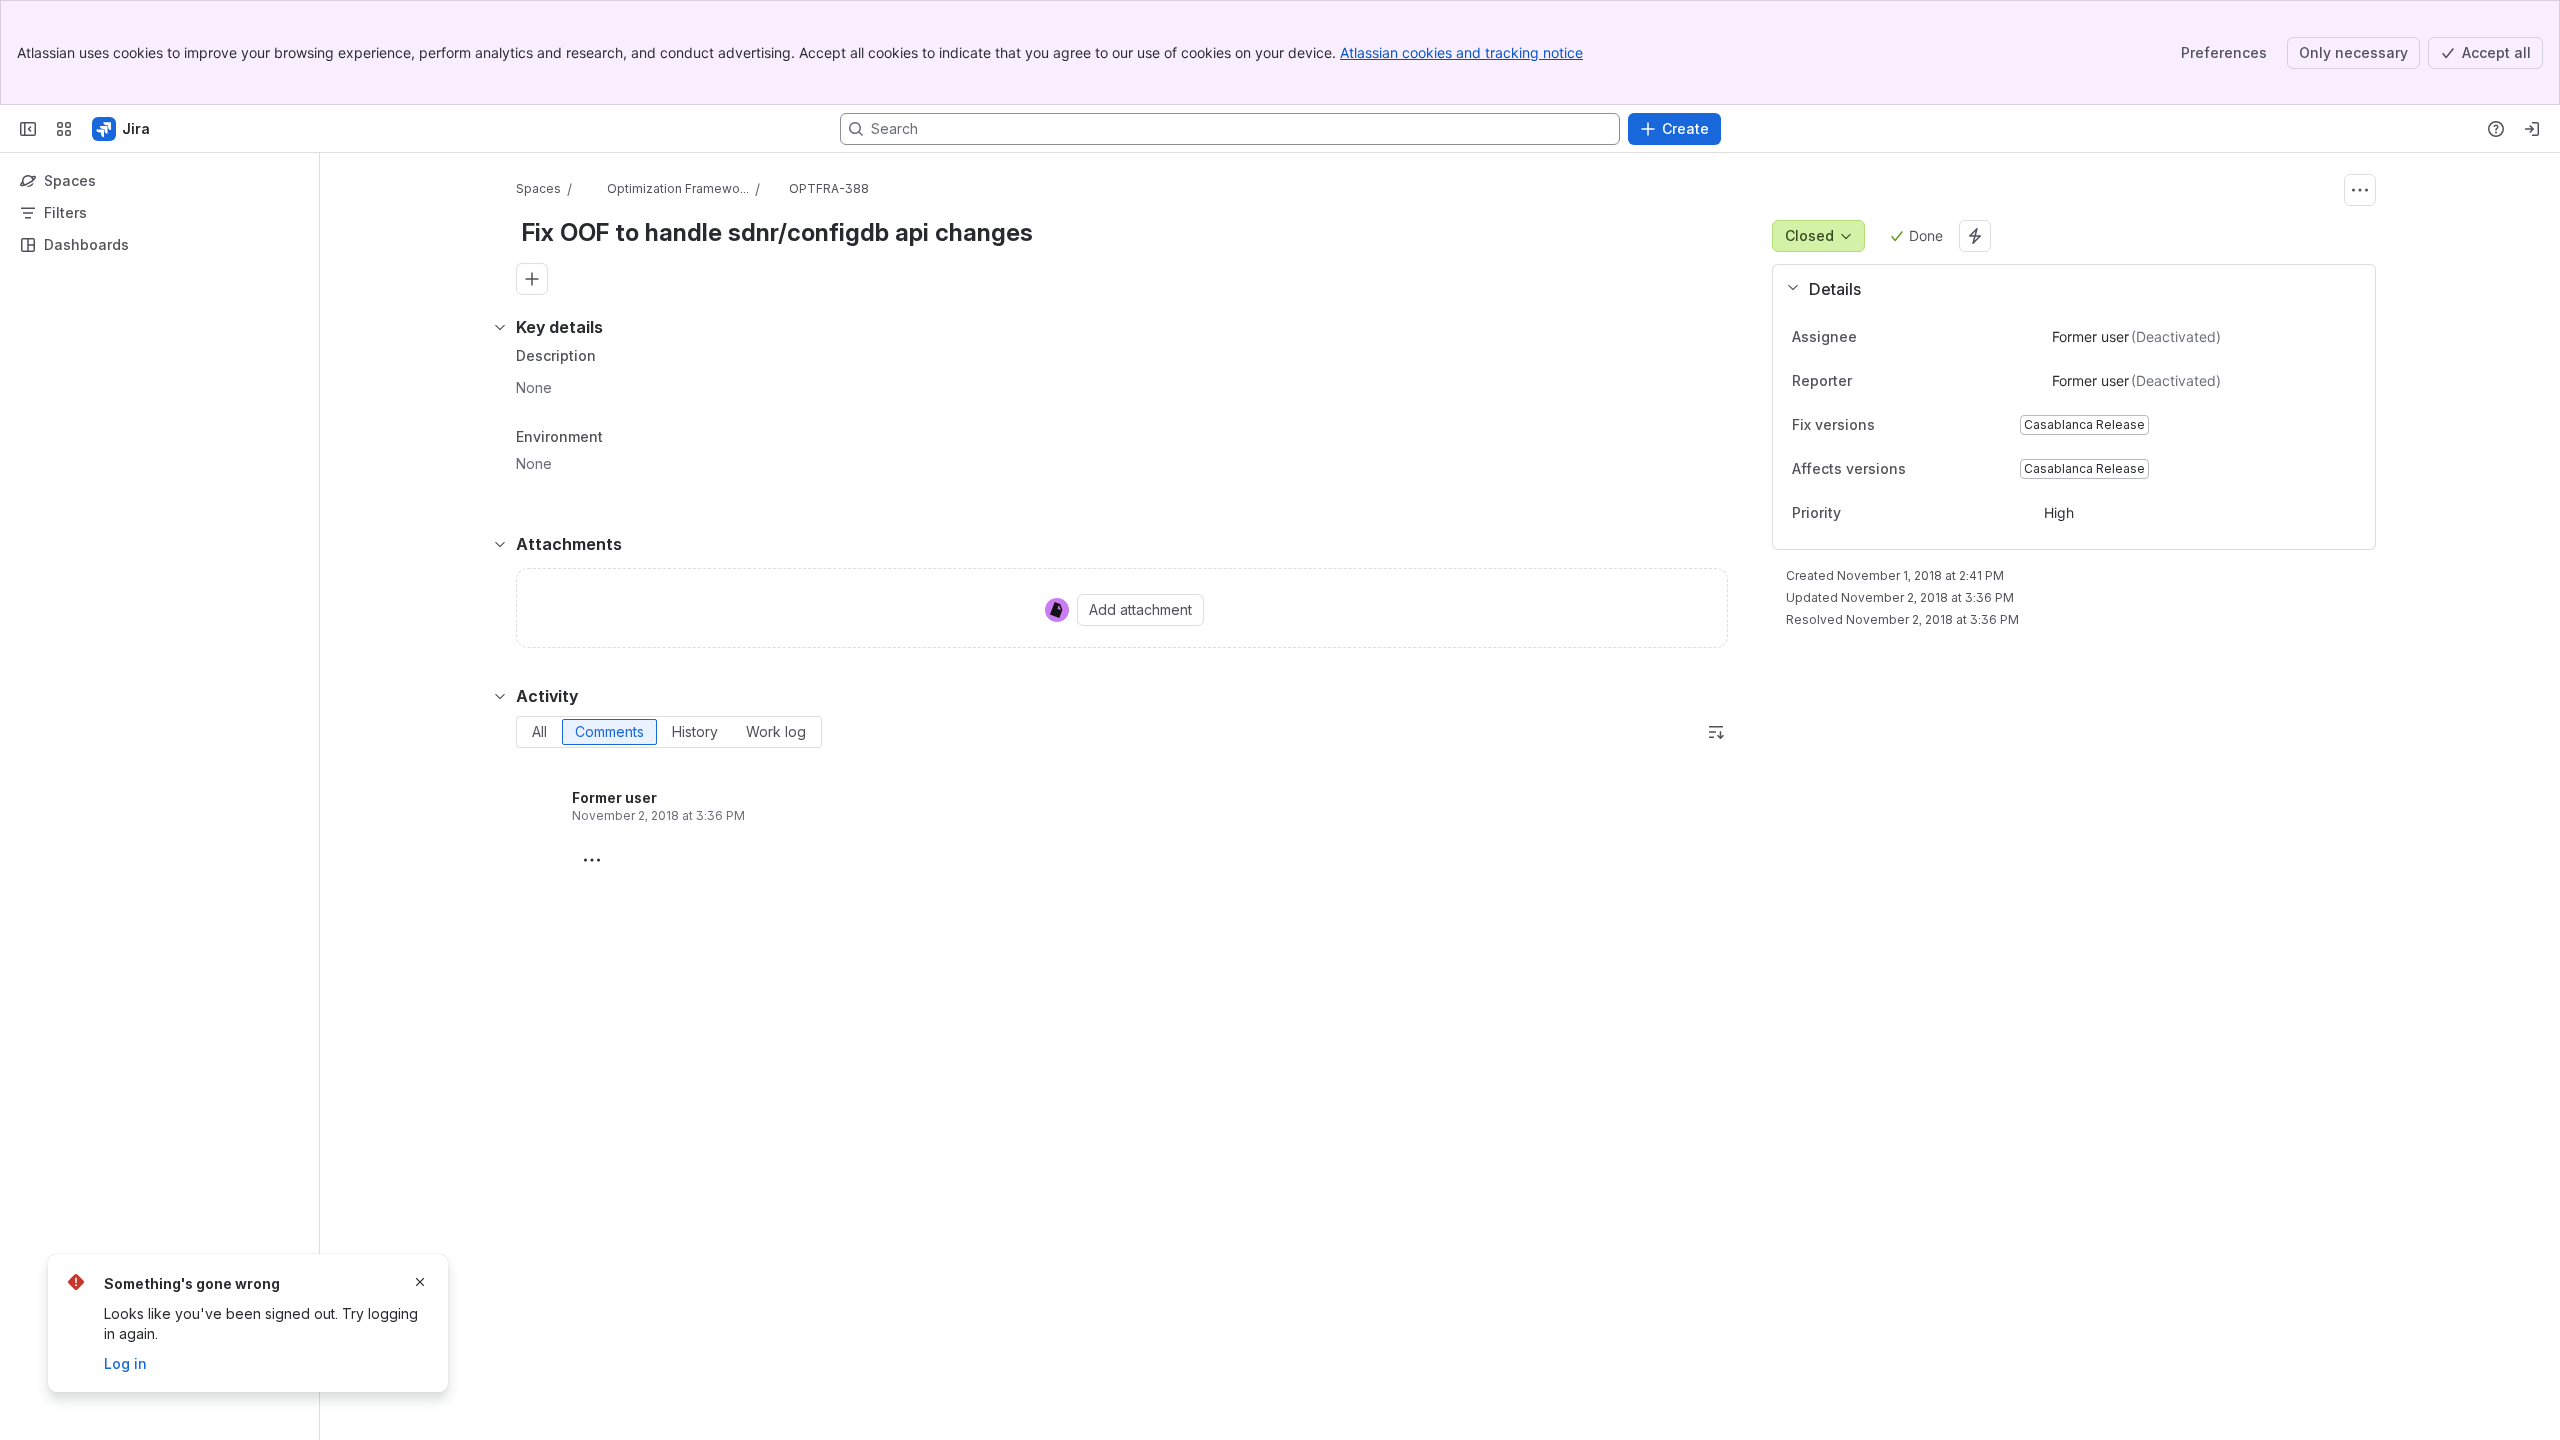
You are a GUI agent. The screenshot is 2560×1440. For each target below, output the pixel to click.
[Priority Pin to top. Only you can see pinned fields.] (1885, 513)
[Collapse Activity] (500, 696)
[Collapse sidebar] (28, 129)
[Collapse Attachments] (500, 544)
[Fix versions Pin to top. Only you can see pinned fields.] (1919, 425)
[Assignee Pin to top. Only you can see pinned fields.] (1901, 337)
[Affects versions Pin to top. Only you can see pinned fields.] (1950, 469)
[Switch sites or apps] (64, 129)
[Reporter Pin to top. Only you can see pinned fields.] (1896, 381)
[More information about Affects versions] (1926, 470)
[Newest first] (1716, 732)
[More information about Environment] (623, 438)
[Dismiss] (420, 1282)
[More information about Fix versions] (1895, 426)
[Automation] (1975, 236)
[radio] (539, 732)
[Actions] (2360, 190)
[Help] (2496, 129)
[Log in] (2532, 129)
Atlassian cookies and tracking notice (1461, 52)
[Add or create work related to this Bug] (532, 279)
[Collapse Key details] (500, 327)
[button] (2066, 289)
